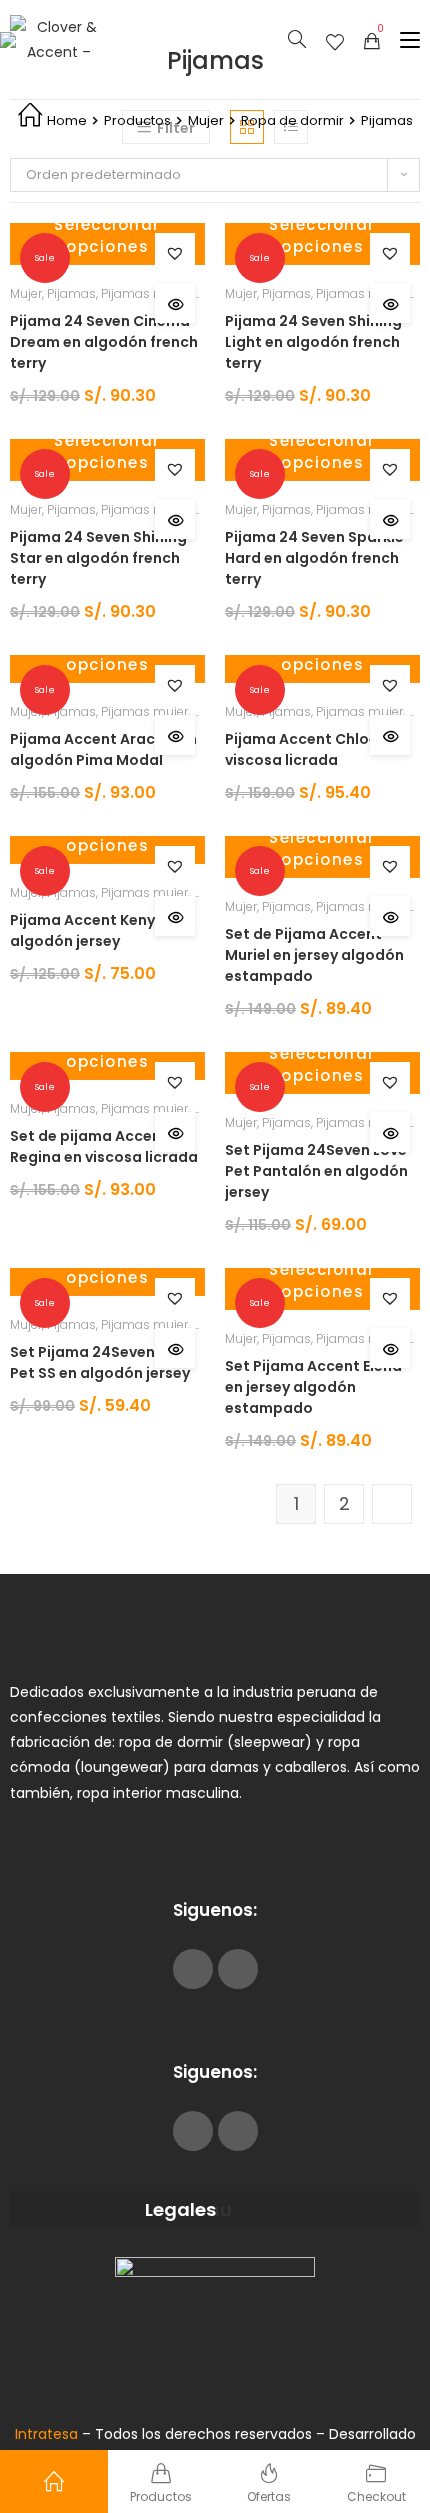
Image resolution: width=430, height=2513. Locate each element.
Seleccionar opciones (107, 236)
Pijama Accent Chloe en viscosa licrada (312, 749)
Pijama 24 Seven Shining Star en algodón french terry (98, 558)
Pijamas (71, 293)
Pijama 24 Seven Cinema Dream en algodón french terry (104, 342)
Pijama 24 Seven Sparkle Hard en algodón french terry (314, 558)
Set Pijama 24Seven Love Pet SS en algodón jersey (101, 1362)
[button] (175, 253)
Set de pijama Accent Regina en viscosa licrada (104, 1146)
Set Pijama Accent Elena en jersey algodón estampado (313, 1387)
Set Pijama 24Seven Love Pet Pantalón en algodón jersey (316, 1171)
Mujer (26, 293)
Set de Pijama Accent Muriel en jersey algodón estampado (314, 955)
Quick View (175, 303)
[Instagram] (238, 1969)
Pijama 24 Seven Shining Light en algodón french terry (313, 342)
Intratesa (48, 2434)
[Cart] (372, 40)
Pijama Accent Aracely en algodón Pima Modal (103, 749)
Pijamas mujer (144, 293)
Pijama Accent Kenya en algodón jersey (98, 930)
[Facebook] (193, 1969)
